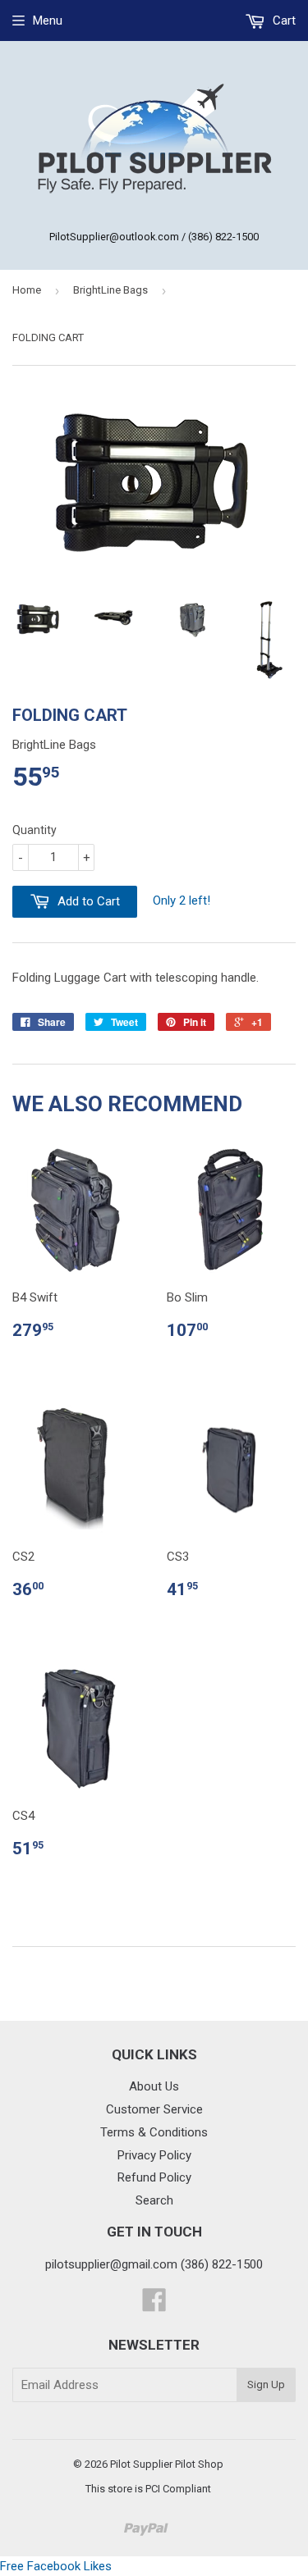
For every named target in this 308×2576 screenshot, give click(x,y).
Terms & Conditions (154, 2132)
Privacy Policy (154, 2155)
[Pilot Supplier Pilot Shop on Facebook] (154, 2305)
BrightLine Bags (110, 290)
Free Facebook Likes (56, 2566)
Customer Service (154, 2109)
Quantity (34, 830)
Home (27, 290)
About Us (154, 2086)
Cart (283, 21)
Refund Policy (154, 2177)
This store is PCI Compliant (148, 2489)
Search (154, 2200)
